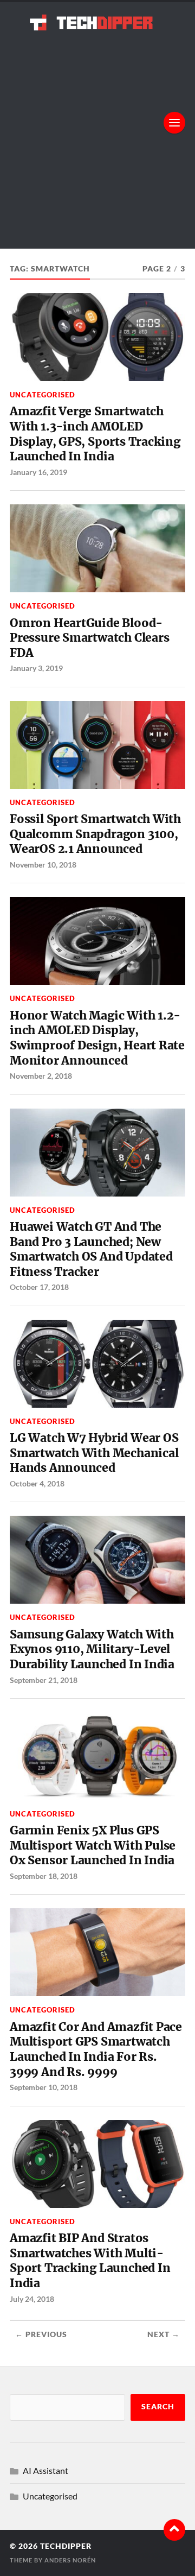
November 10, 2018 (43, 865)
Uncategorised (43, 395)
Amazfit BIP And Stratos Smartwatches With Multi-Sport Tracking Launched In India (90, 2261)
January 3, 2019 (36, 668)
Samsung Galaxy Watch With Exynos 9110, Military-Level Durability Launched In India (92, 1649)
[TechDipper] (97, 22)
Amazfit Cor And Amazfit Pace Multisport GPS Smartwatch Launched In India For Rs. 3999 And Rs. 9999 (96, 2049)
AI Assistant (45, 2470)
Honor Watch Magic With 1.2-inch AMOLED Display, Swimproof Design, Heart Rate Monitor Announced (97, 1038)
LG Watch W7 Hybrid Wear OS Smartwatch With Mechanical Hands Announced (94, 1453)
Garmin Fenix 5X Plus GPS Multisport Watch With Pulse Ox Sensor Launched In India (93, 1845)
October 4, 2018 (37, 1483)
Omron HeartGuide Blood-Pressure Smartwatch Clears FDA (89, 638)
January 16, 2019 (38, 472)
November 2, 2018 (41, 1076)
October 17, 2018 (39, 1287)
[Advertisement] (97, 134)
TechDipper (66, 2546)
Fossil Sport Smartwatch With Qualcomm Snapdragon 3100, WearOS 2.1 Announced (95, 834)
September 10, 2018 (44, 2087)
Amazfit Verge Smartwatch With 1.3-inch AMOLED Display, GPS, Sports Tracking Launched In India (95, 434)
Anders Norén (70, 2560)
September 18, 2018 (44, 1876)
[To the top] (174, 2530)
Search (158, 2407)
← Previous (41, 2334)
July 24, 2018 (32, 2299)
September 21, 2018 (44, 1680)
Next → (164, 2334)
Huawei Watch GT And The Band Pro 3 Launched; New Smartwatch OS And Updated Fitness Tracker (91, 1249)
